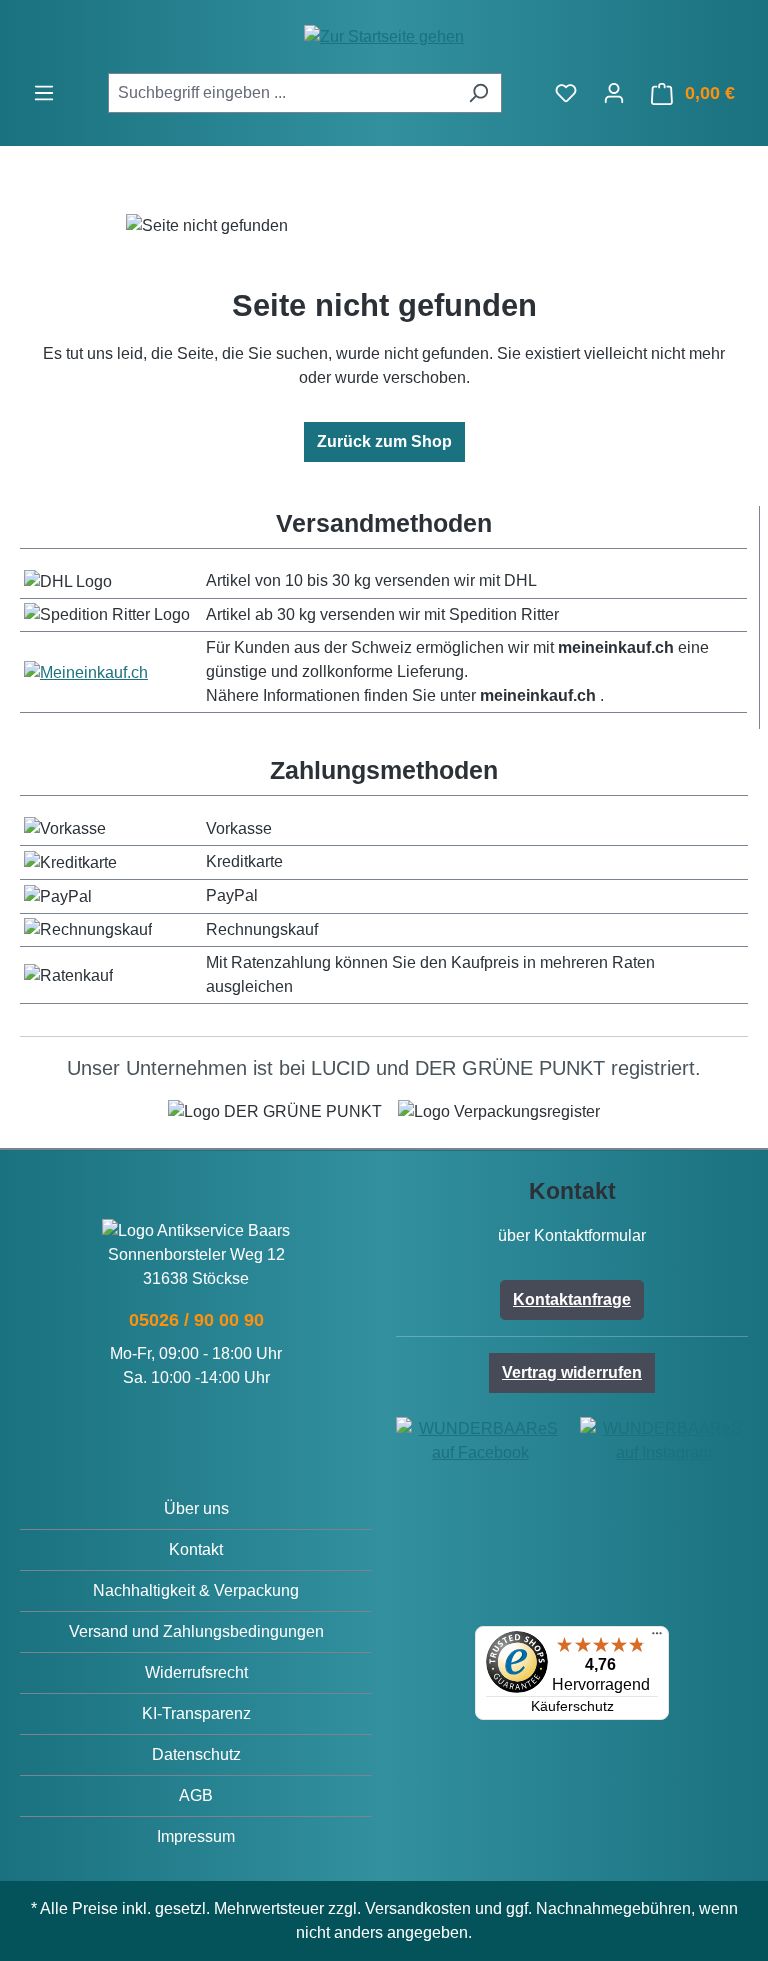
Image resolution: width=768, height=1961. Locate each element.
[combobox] (282, 93)
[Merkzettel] (566, 93)
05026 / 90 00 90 (196, 1320)
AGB (196, 1795)
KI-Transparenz (196, 1713)
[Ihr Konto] (614, 93)
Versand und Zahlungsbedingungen (196, 1631)
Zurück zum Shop (384, 441)
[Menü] (44, 93)
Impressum (196, 1836)
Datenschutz (196, 1754)
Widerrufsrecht (196, 1672)
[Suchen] (478, 93)
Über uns (196, 1508)
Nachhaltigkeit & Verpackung (196, 1590)
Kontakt (196, 1549)
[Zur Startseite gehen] (384, 36)
